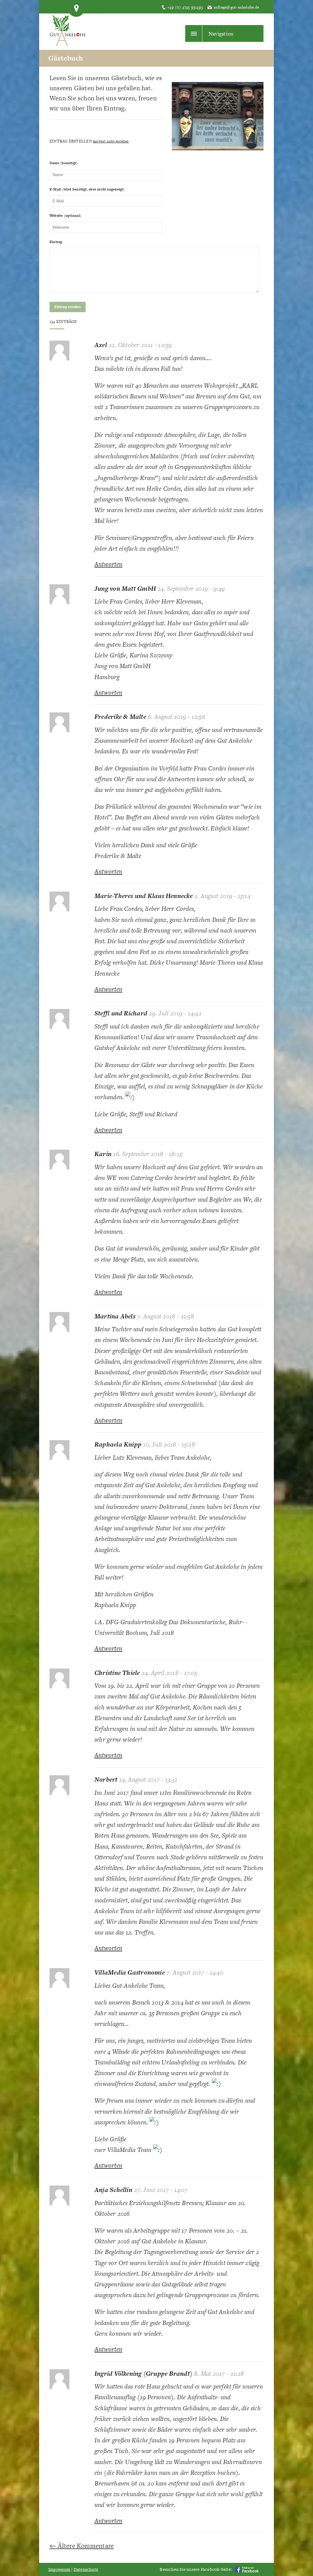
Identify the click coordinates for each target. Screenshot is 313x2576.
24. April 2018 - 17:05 (169, 1673)
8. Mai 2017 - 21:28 (219, 2373)
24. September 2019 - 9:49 (191, 588)
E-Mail (87, 189)
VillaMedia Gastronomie (130, 1972)
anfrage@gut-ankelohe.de (236, 7)
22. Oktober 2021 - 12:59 (140, 345)
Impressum (59, 2569)
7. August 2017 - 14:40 (195, 1972)
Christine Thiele (117, 1673)
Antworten (108, 564)
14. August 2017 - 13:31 (148, 1779)
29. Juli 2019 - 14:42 (175, 1013)
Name (64, 163)
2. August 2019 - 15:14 (222, 896)
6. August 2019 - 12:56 (176, 717)
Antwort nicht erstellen (111, 141)
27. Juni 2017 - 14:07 (161, 2190)
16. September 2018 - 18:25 (148, 1154)
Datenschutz (86, 2569)
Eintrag (56, 242)
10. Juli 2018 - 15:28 (169, 1444)
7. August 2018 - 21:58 (166, 1316)
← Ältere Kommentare (82, 2546)
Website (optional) (65, 216)
